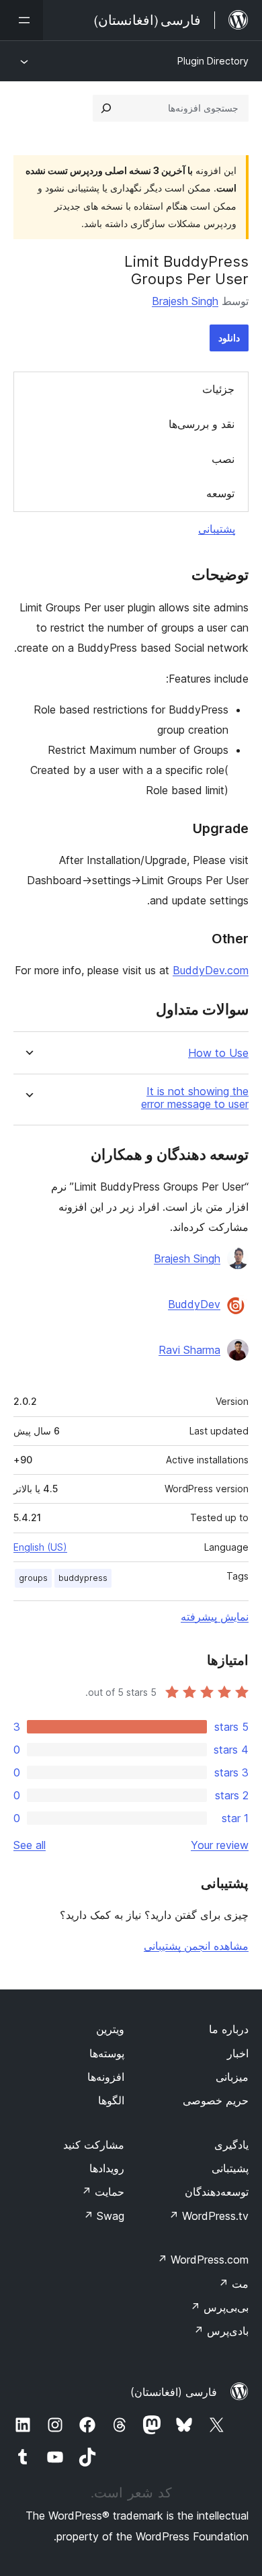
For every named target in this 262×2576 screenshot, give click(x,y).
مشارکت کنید (94, 2145)
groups (33, 1578)
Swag (104, 2216)
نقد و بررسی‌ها (202, 424)
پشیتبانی (230, 2168)
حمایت (103, 2192)
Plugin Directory (213, 61)
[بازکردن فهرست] (21, 20)
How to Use (218, 1053)
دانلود (229, 338)
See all (30, 1845)
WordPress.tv (209, 2216)
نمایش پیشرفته (215, 1617)
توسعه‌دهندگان (217, 2192)
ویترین (110, 2029)
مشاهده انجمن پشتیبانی (196, 1946)
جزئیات (218, 389)
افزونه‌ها (106, 2077)
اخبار (238, 2053)
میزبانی (232, 2077)
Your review (220, 1845)
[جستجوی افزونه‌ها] (106, 108)
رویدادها (107, 2168)
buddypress (83, 1578)
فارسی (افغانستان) (174, 2392)
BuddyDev (194, 1304)
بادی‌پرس (221, 2331)
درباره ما (229, 2029)
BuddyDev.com (211, 970)
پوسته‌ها (107, 2053)
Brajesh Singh (185, 301)
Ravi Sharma (189, 1350)
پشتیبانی (217, 529)
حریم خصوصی (216, 2100)
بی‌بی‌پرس (219, 2307)
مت (233, 2284)
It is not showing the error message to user (195, 1098)
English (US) (40, 1547)
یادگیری (231, 2145)
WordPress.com (203, 2260)
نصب (223, 459)
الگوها (111, 2100)
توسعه (220, 493)
